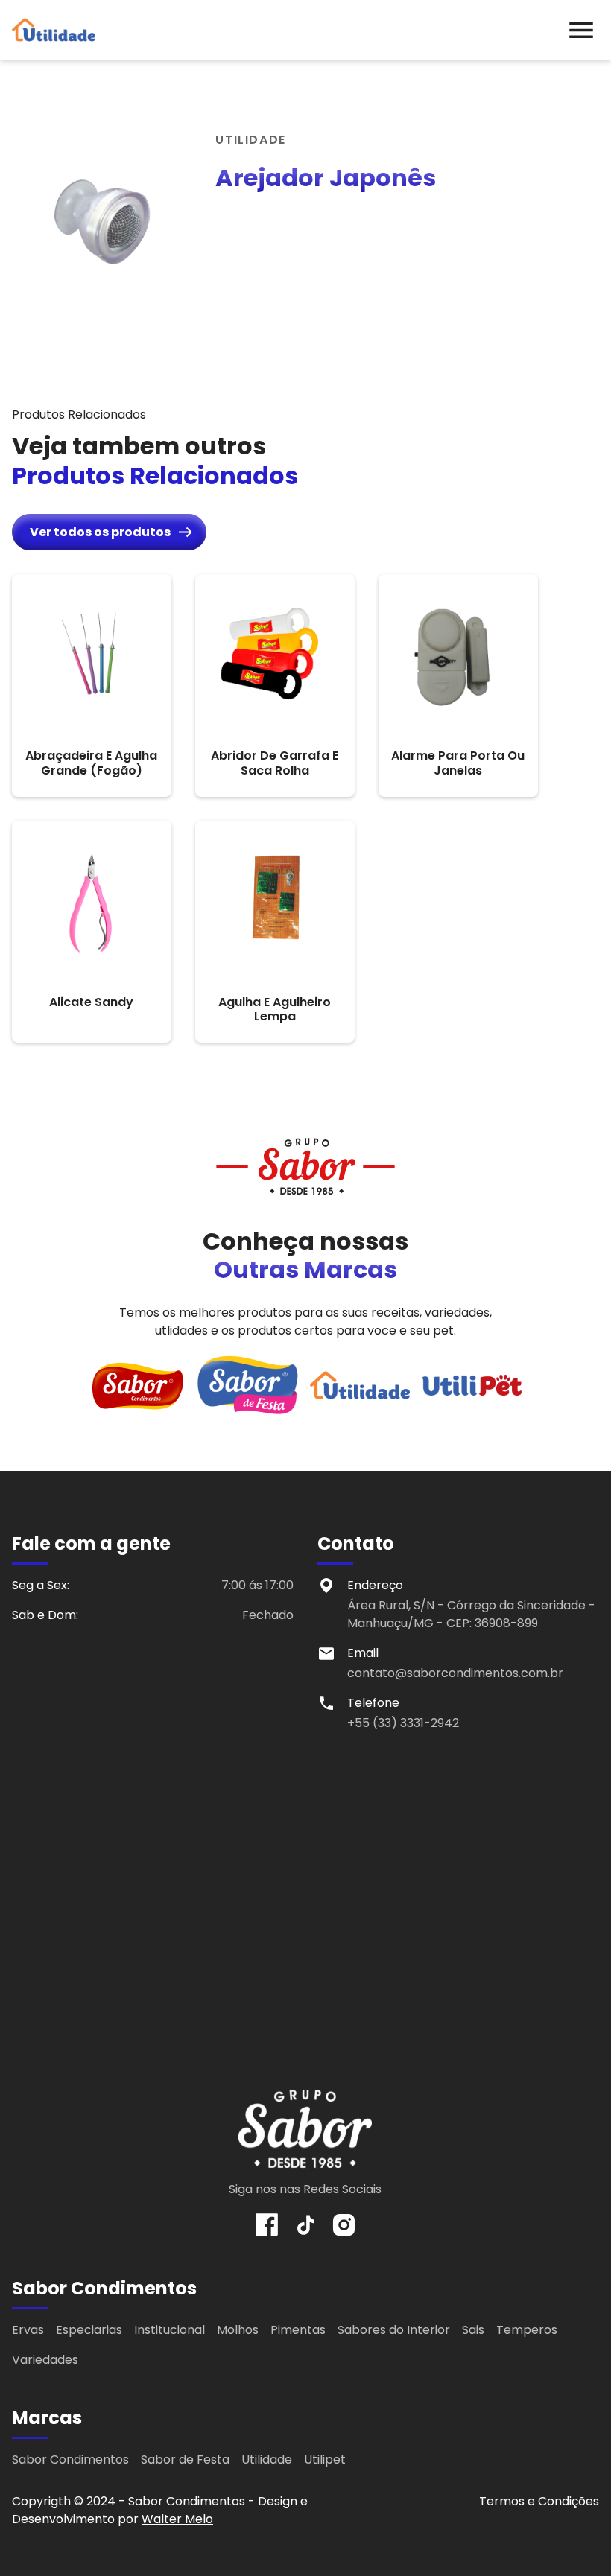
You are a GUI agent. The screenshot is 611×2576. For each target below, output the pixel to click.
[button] (581, 30)
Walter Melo (177, 2519)
